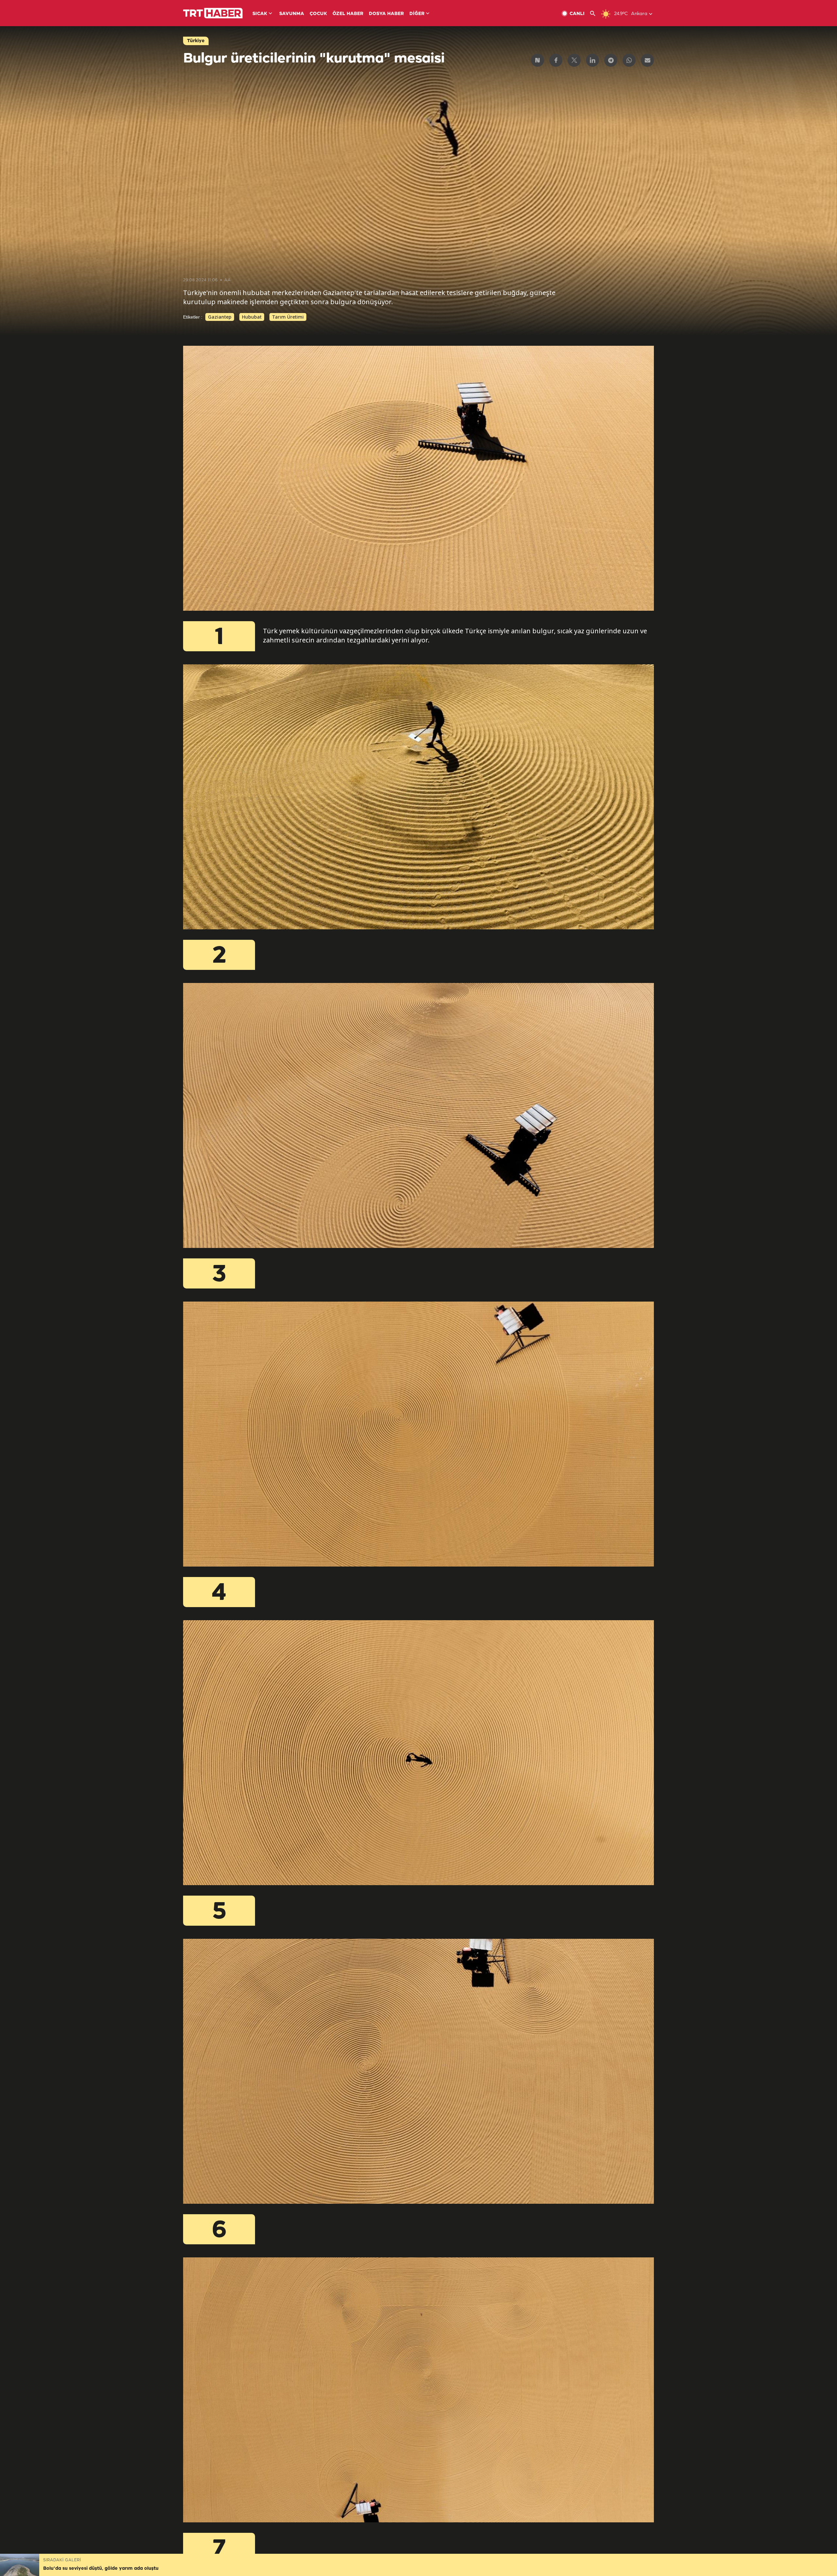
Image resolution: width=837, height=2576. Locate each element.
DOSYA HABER (386, 14)
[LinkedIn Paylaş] (592, 60)
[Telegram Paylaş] (611, 60)
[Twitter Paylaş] (574, 60)
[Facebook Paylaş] (556, 60)
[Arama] (595, 14)
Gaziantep (220, 317)
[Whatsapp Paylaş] (629, 60)
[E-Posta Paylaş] (647, 60)
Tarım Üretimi (288, 317)
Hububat (252, 317)
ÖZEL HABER (348, 14)
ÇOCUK (318, 14)
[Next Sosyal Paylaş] (538, 60)
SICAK (260, 14)
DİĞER (417, 14)
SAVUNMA (292, 14)
